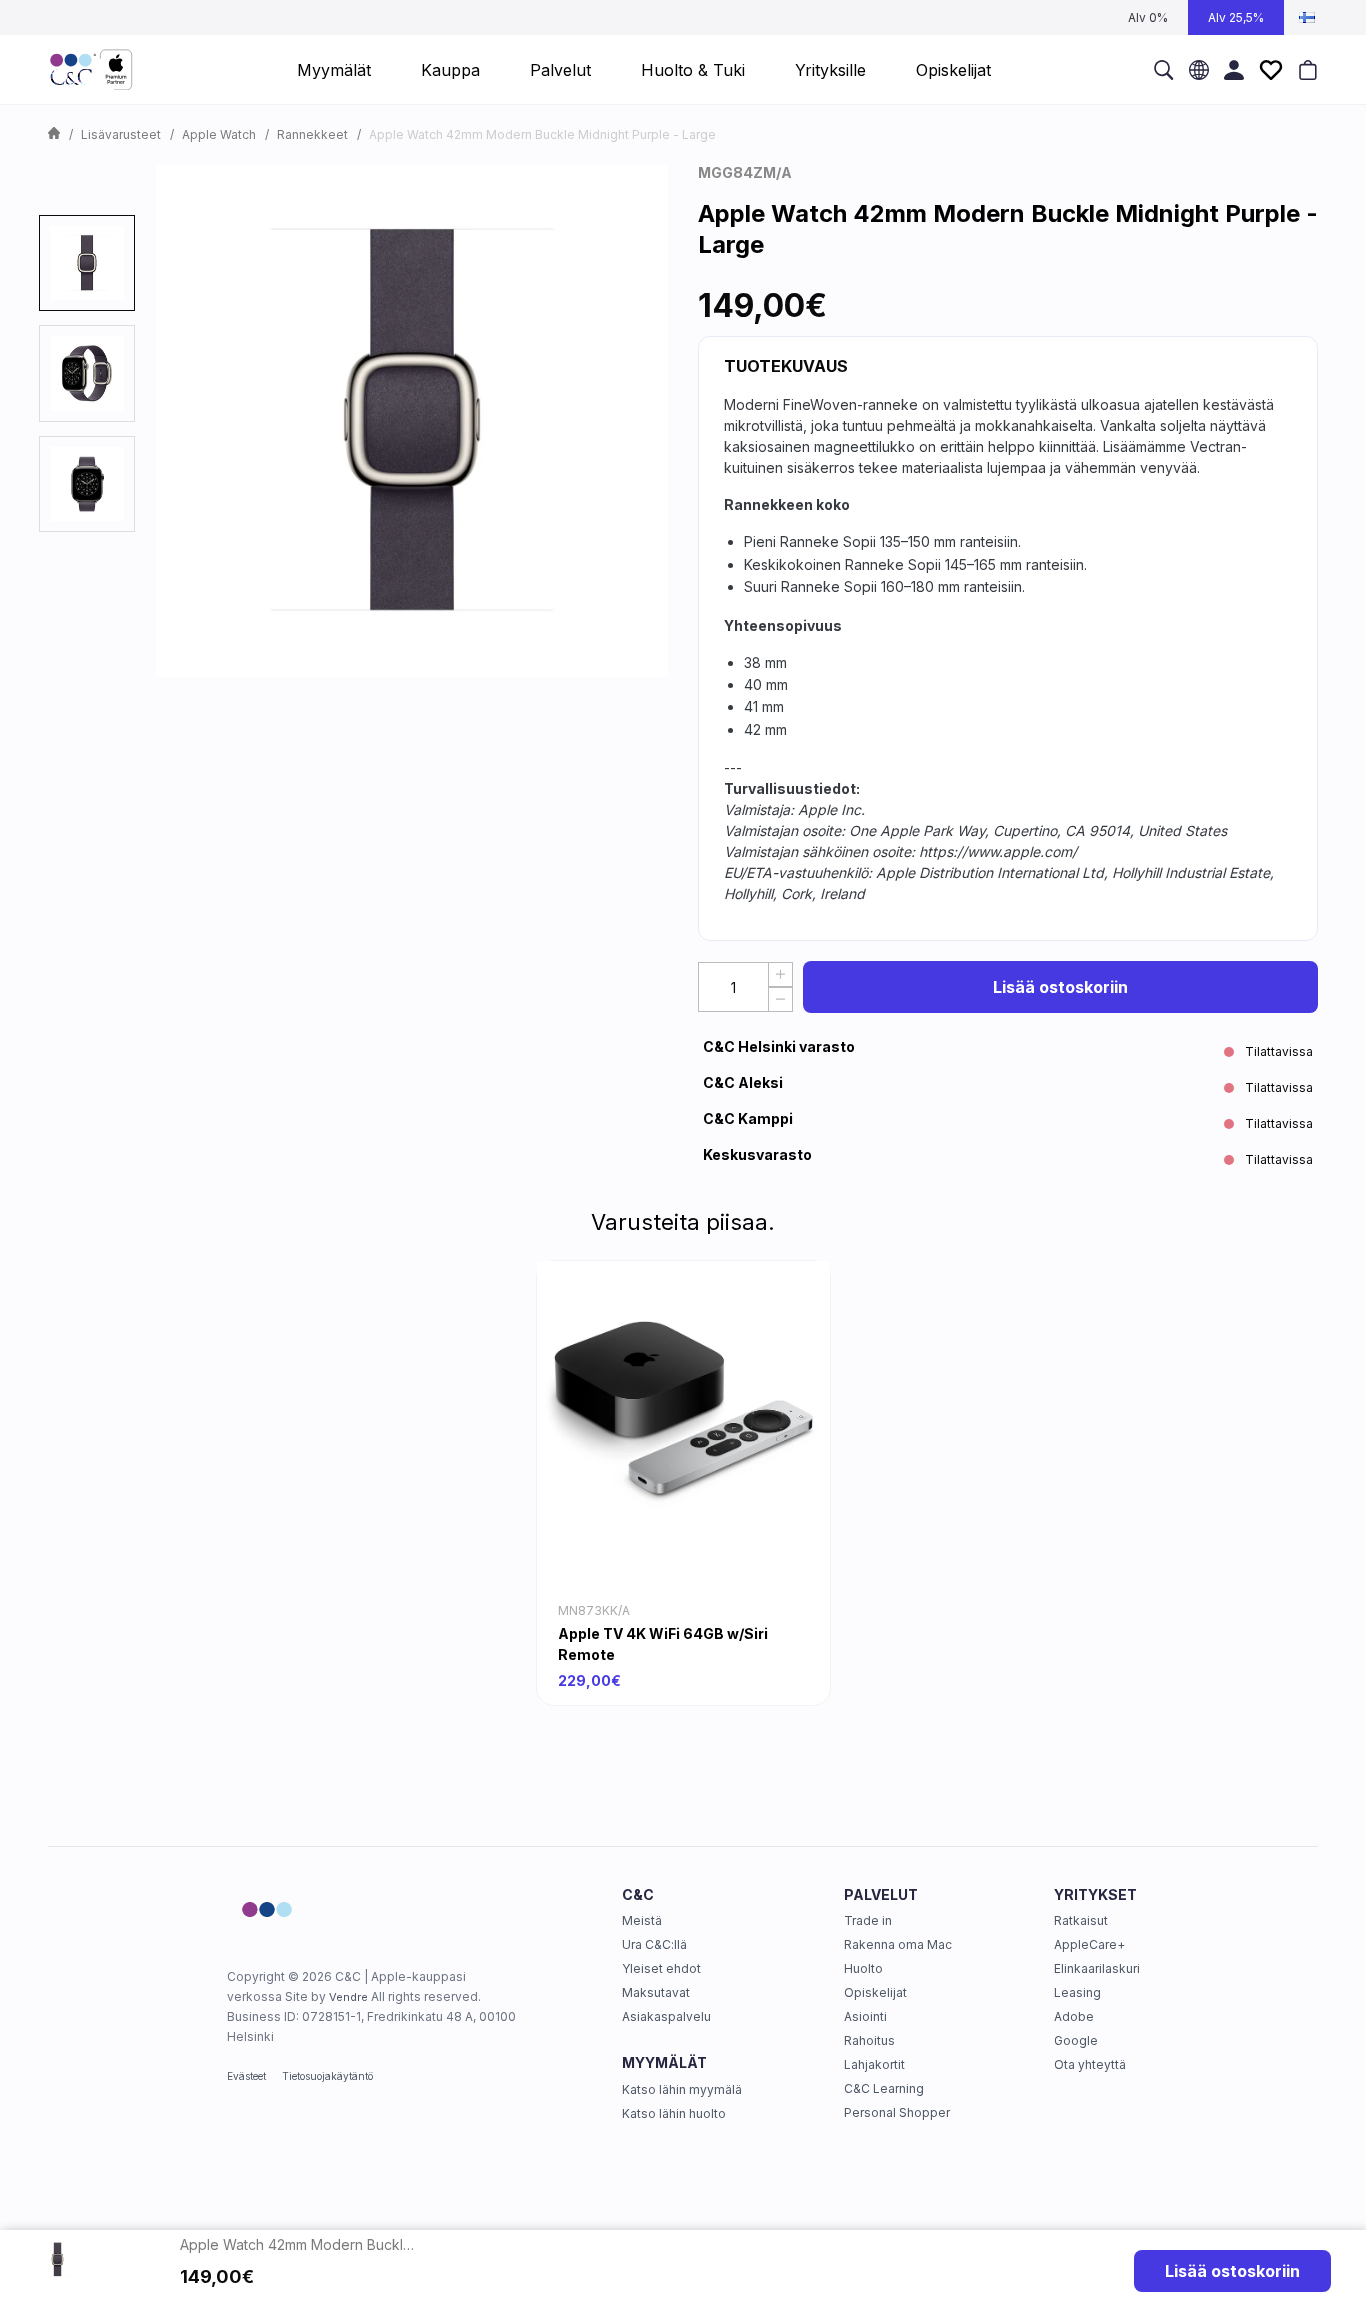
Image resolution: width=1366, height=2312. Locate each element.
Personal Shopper (897, 2112)
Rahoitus (869, 2040)
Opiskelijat (875, 1992)
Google (1076, 2040)
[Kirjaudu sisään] (1234, 69)
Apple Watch (219, 134)
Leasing (1077, 1992)
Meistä (642, 1920)
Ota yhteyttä (1090, 2064)
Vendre (348, 1997)
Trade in (868, 1920)
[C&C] (91, 70)
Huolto (863, 1968)
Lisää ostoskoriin (1060, 987)
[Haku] (1164, 69)
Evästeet (246, 2076)
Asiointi (865, 2016)
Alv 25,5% (1236, 17)
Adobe (1074, 2016)
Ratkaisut (1081, 1920)
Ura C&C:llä (654, 1944)
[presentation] (87, 263)
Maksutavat (656, 1992)
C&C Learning (884, 2088)
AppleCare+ (1089, 1944)
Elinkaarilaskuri (1097, 1968)
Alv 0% (1148, 17)
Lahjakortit (874, 2064)
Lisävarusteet (121, 134)
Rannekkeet (312, 134)
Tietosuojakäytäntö (327, 2076)
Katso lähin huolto (674, 2113)
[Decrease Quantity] (780, 999)
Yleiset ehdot (661, 1968)
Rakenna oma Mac (898, 1944)
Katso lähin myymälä (682, 2089)
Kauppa (450, 70)
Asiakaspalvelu (666, 2016)
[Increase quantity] (780, 974)
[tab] (87, 263)
